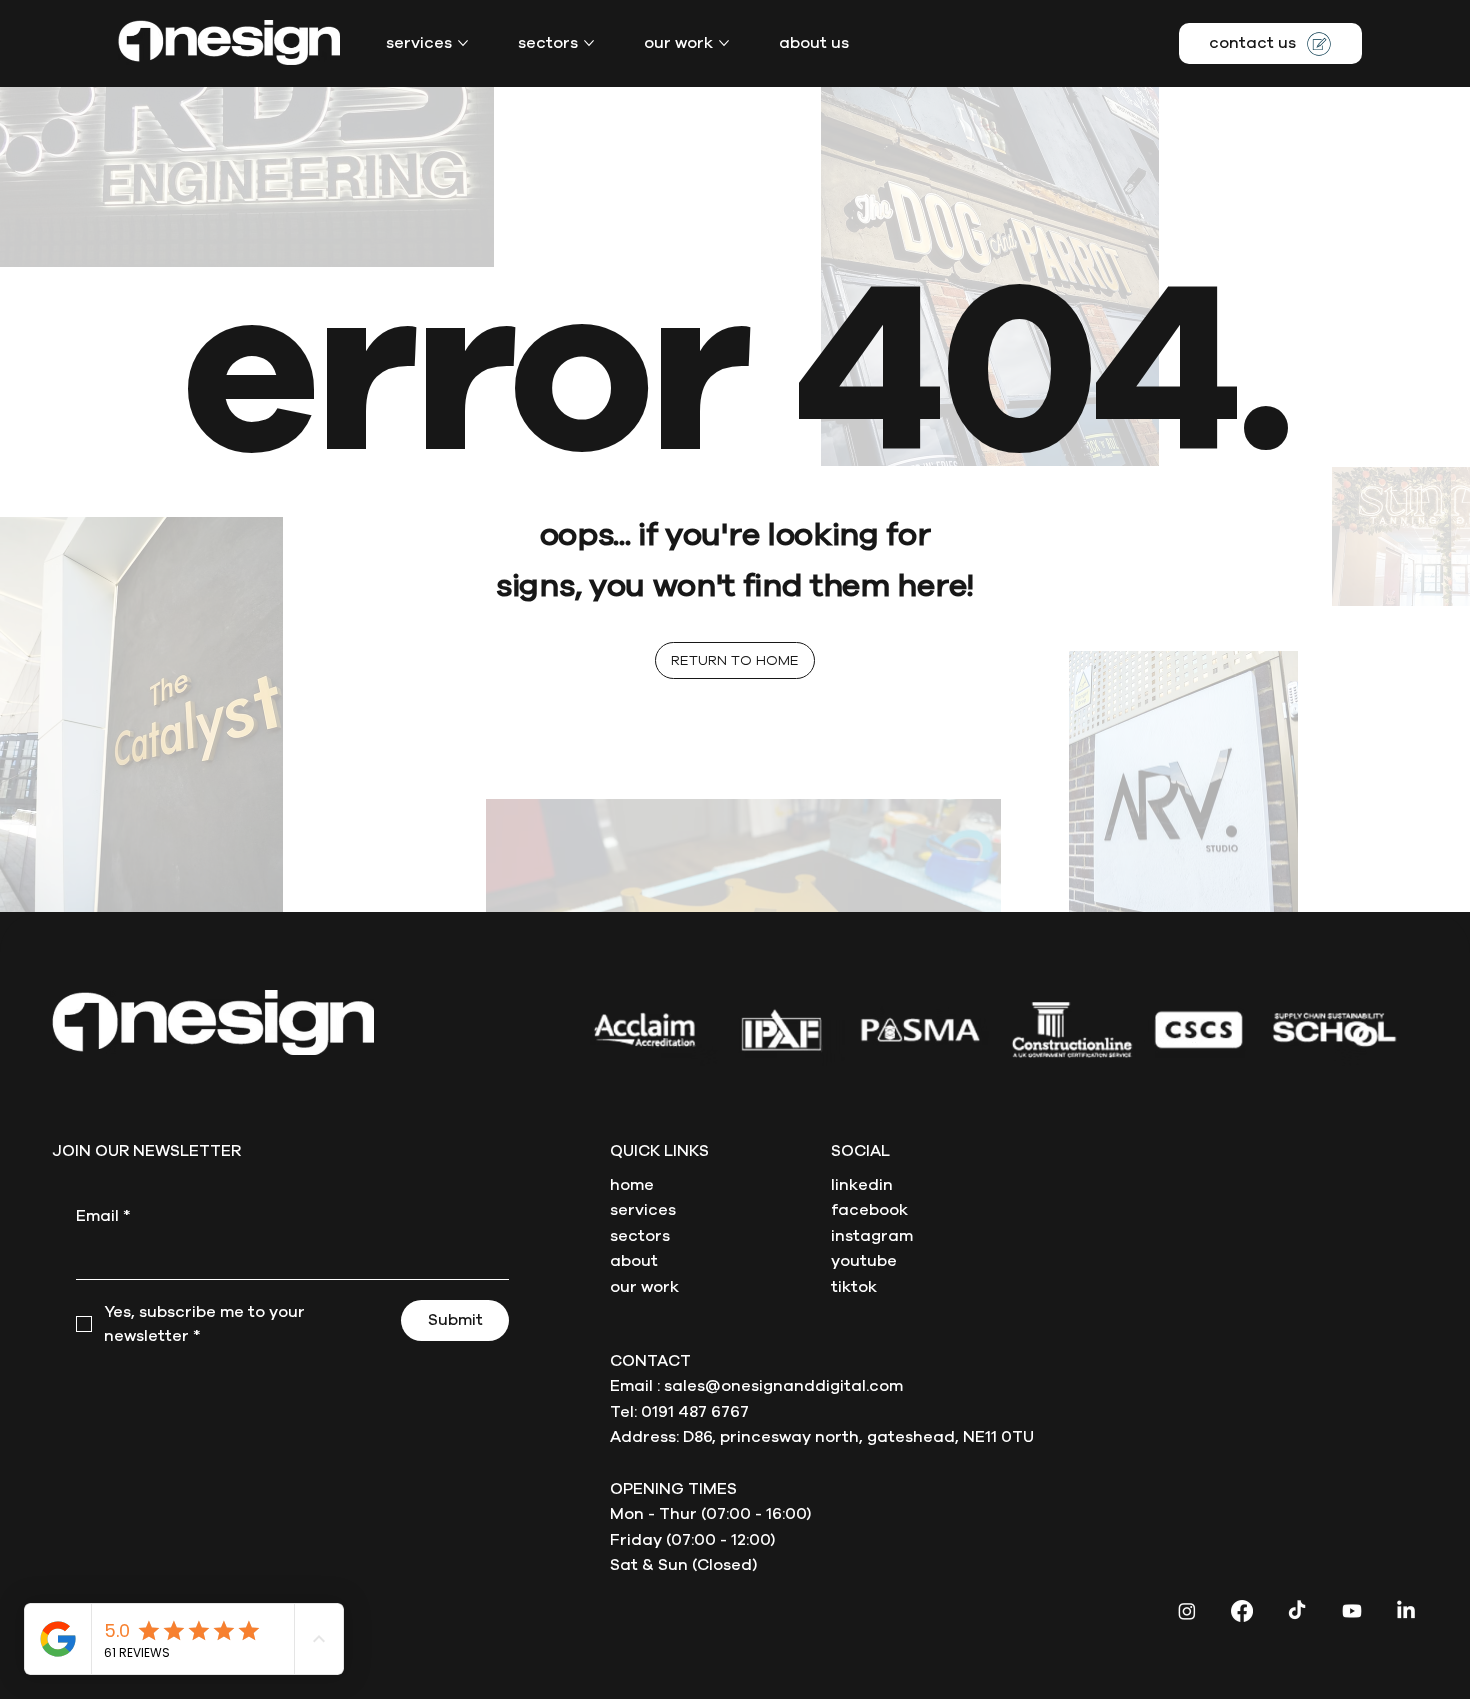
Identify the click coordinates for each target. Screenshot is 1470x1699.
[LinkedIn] (1406, 1611)
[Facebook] (1242, 1611)
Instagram (872, 1236)
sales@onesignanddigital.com (783, 1386)
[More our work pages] (724, 43)
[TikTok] (1297, 1611)
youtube (864, 1261)
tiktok (854, 1287)
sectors (640, 1236)
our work (644, 1287)
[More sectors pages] (589, 43)
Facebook (869, 1210)
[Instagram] (1187, 1611)
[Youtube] (1352, 1611)
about (634, 1261)
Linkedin (862, 1185)
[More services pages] (463, 43)
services (643, 1210)
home (632, 1185)
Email (103, 1216)
